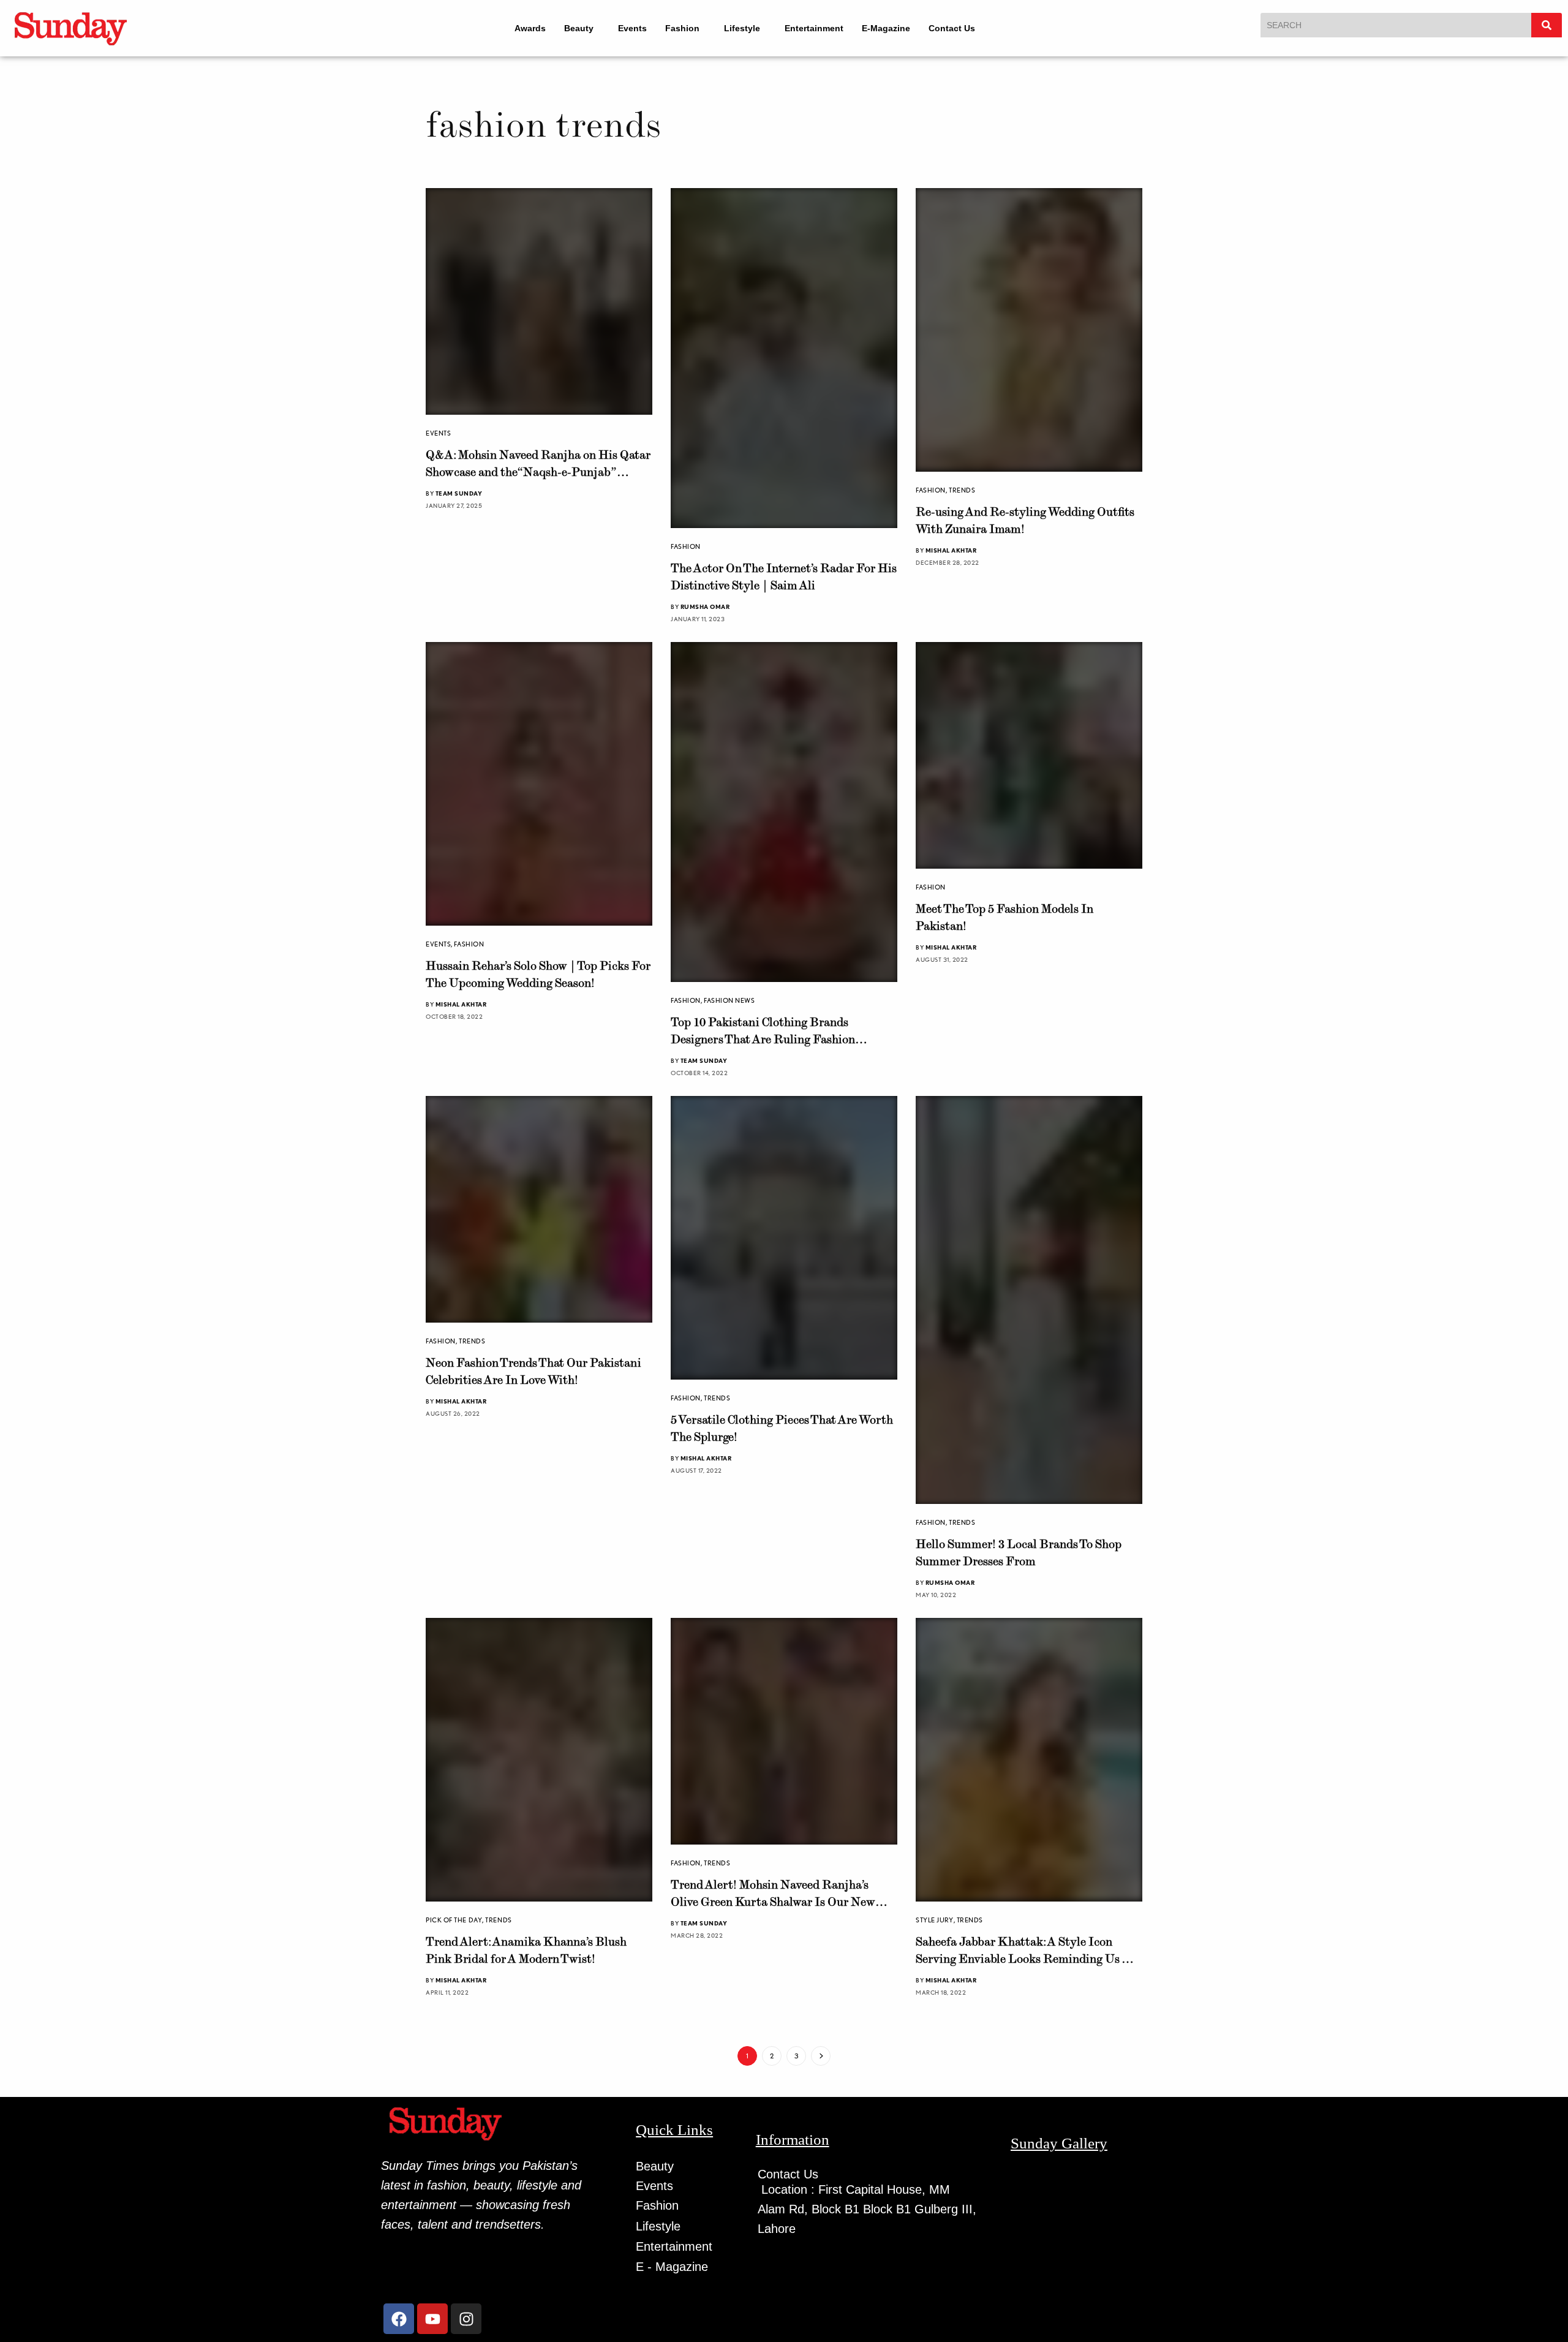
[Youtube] (432, 2314)
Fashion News (729, 1000)
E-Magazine (895, 28)
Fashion (680, 28)
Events (630, 28)
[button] (577, 28)
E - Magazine (672, 2262)
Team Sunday (459, 493)
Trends (962, 490)
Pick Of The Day (454, 1914)
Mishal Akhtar (951, 550)
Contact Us (960, 28)
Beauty (571, 28)
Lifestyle (745, 28)
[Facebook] (399, 2314)
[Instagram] (466, 2314)
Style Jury (935, 1915)
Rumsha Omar (705, 606)
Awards (522, 28)
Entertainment (823, 28)
